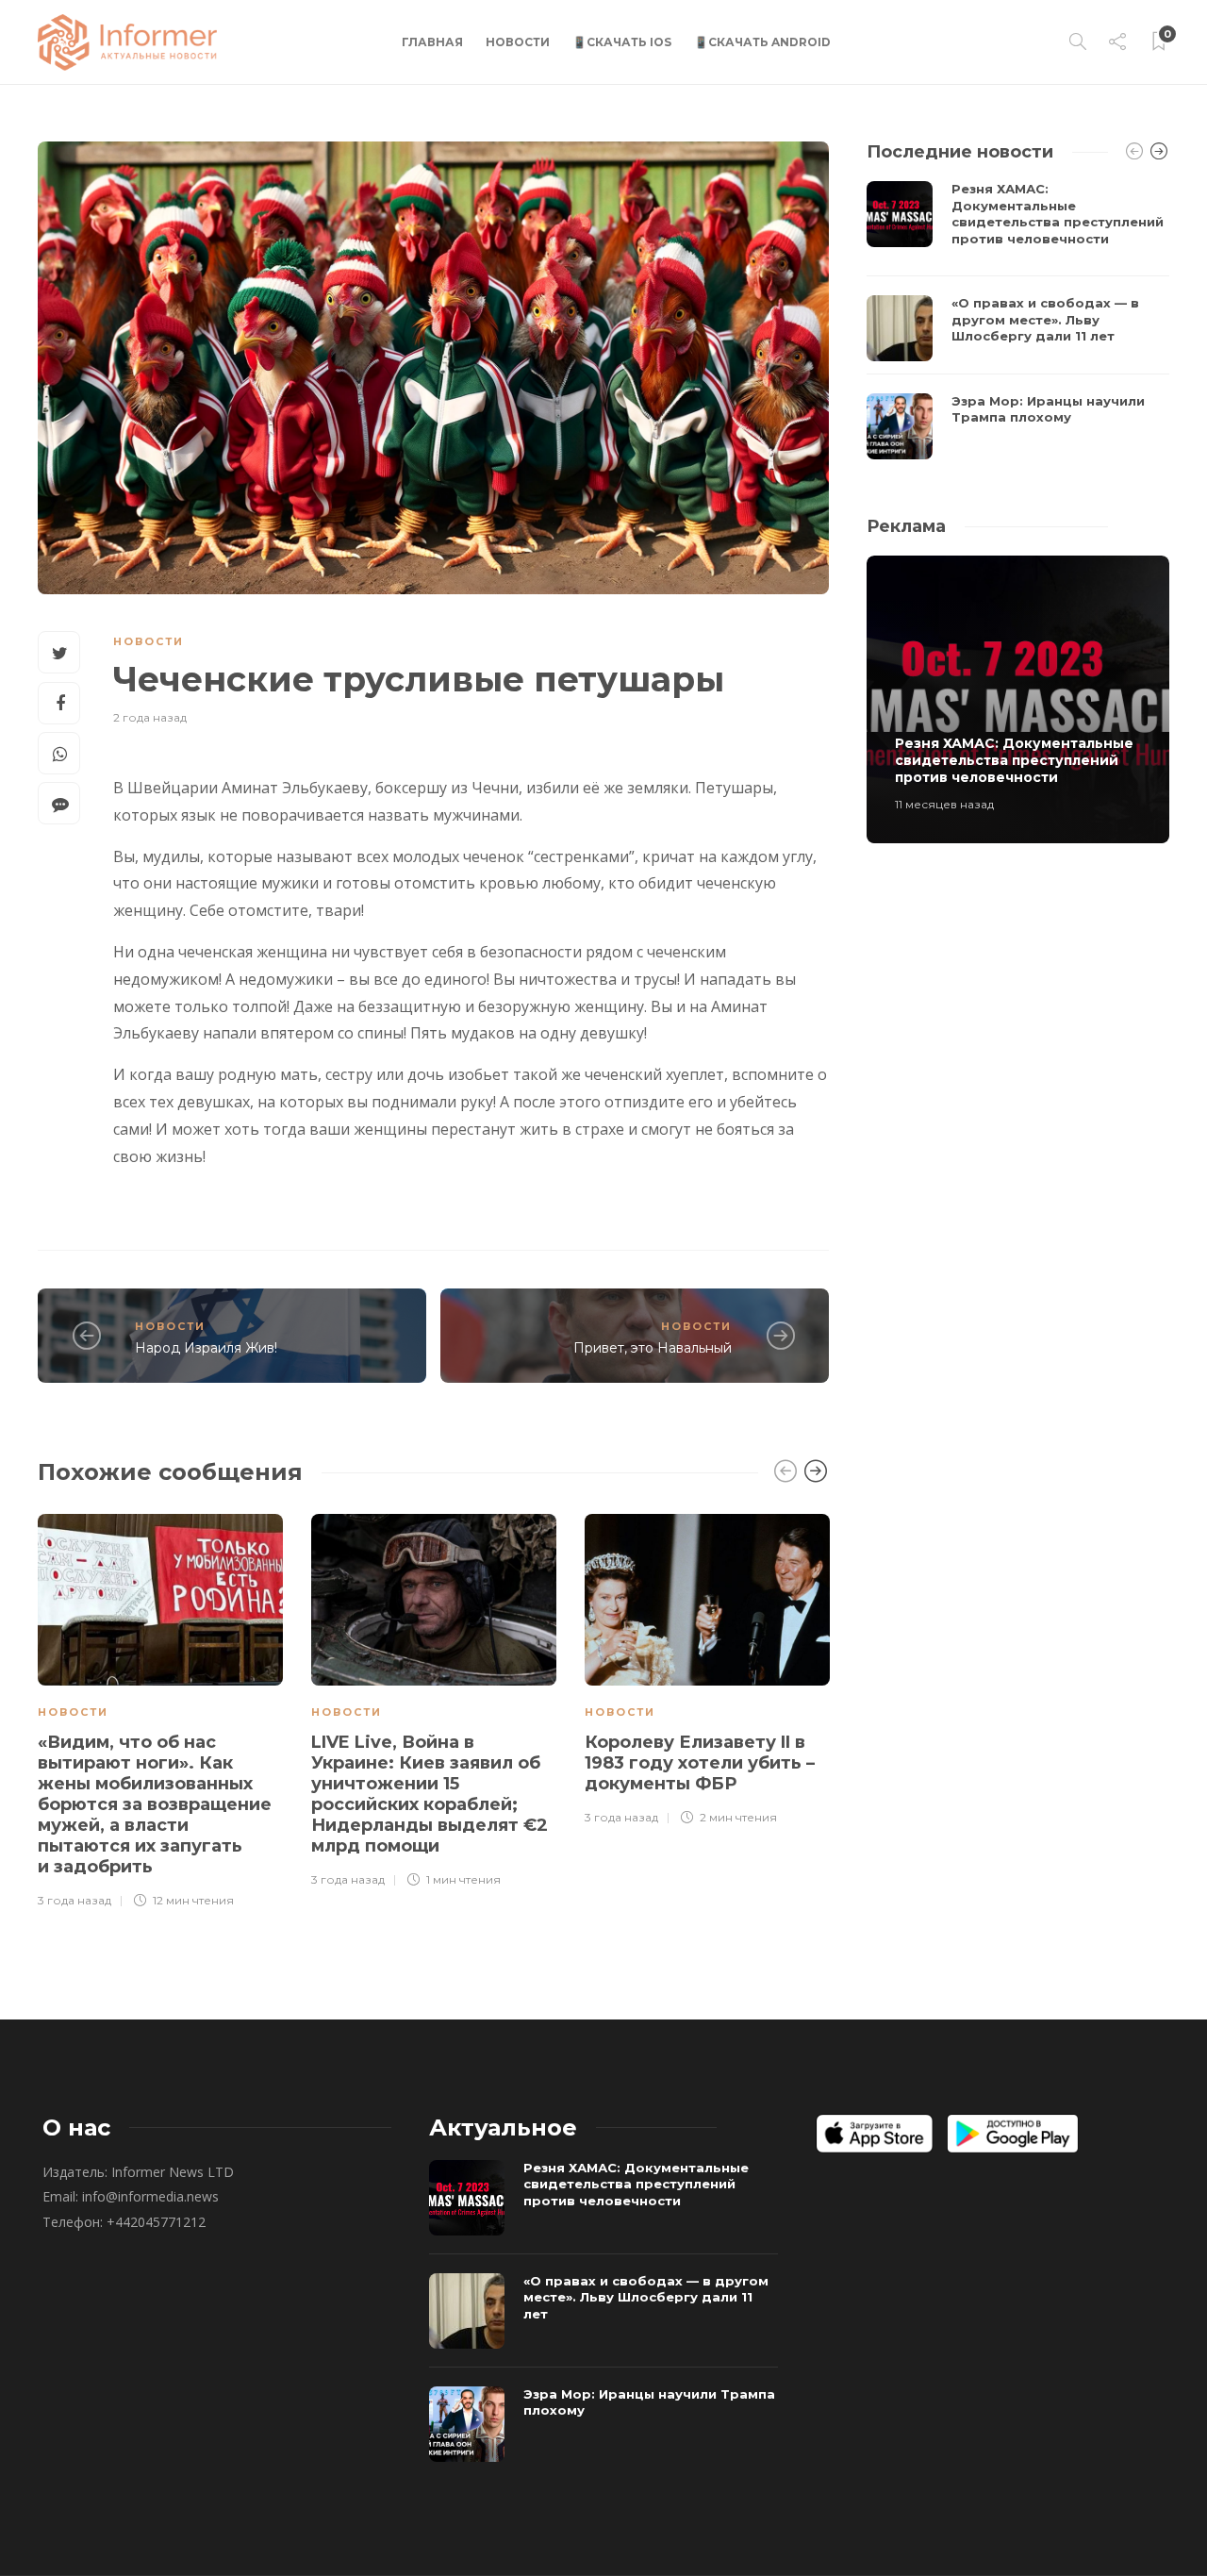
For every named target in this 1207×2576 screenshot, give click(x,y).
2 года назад (150, 717)
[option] (160, 1708)
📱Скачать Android (762, 42)
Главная (432, 42)
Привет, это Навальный (653, 1348)
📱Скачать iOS (622, 42)
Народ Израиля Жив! (206, 1348)
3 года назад (74, 1900)
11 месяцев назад (944, 804)
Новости (518, 42)
